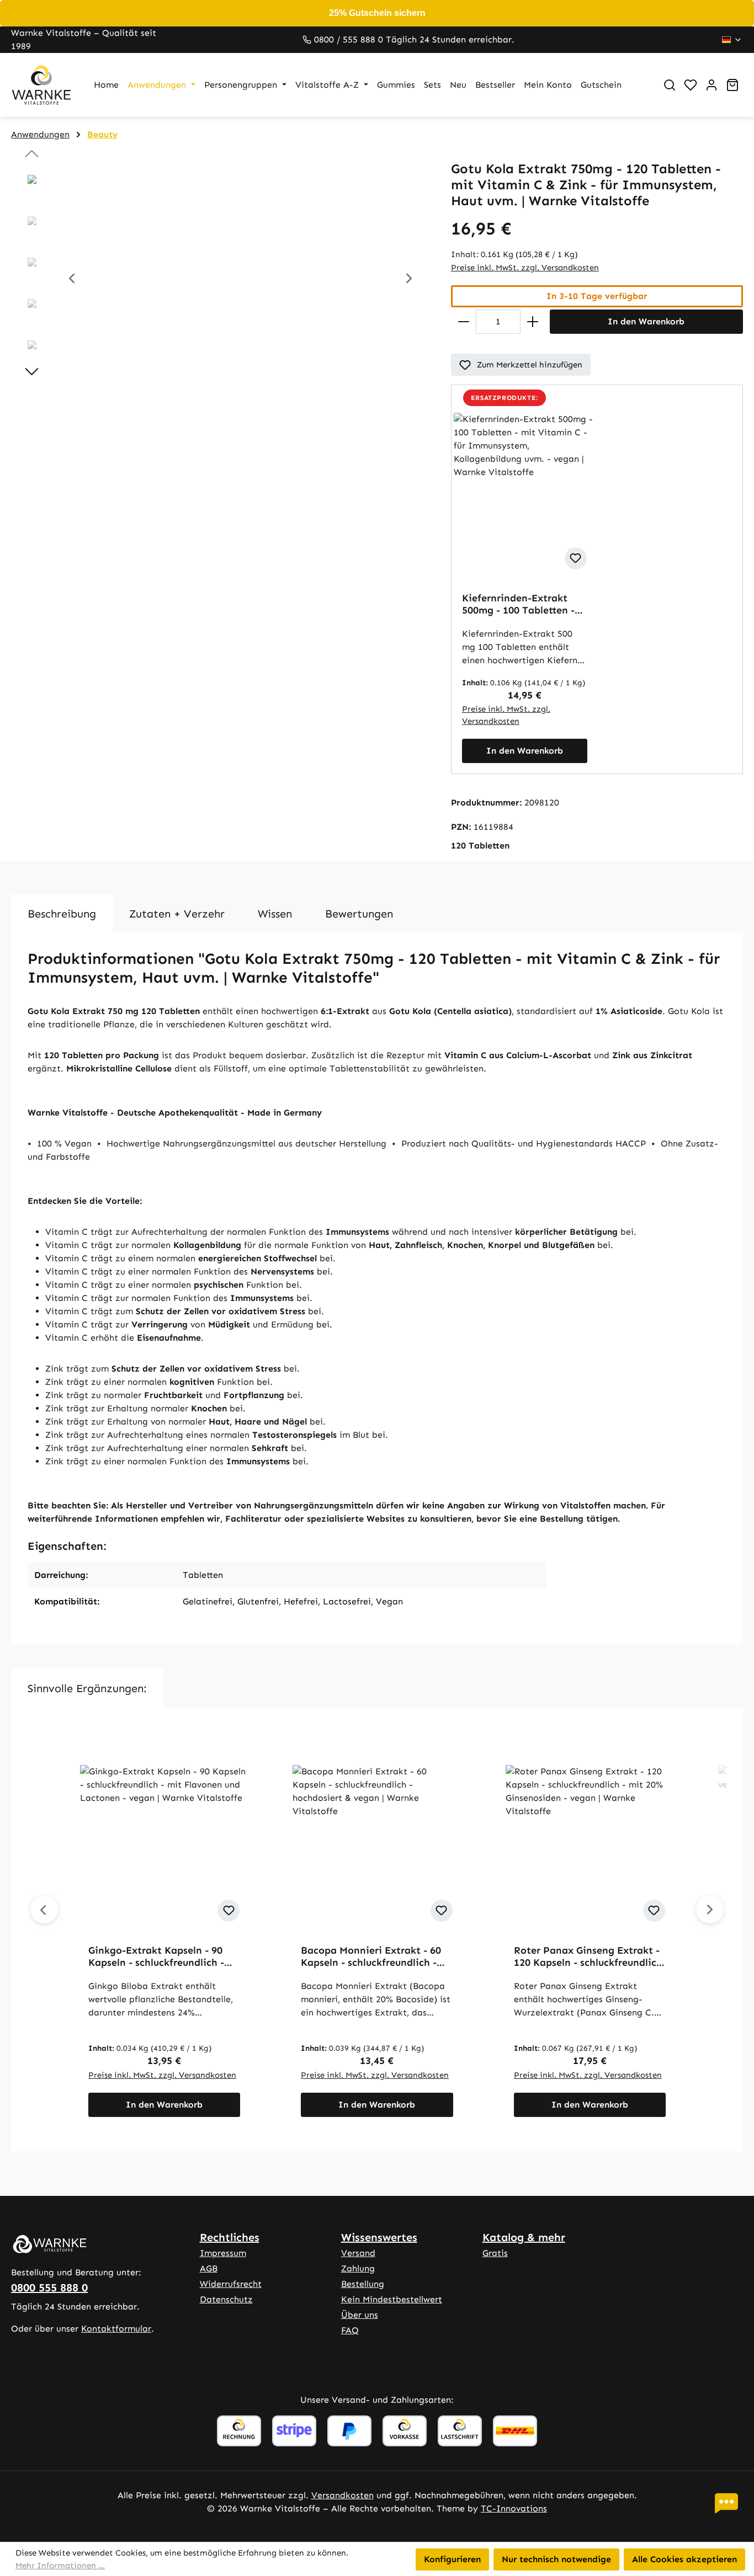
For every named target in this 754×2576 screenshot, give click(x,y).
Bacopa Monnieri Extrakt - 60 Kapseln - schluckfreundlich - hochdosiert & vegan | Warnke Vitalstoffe (372, 1956)
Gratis (495, 2253)
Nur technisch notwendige (556, 2559)
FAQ (350, 2330)
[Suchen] (670, 85)
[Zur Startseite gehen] (41, 85)
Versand (358, 2253)
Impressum (223, 2253)
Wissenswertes (379, 2237)
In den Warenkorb (646, 321)
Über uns (360, 2315)
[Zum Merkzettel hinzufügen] (576, 558)
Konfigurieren (452, 2559)
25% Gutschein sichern (377, 13)
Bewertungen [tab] (359, 914)
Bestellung (363, 2284)
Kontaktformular (116, 2329)
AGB (209, 2268)
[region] (220, 280)
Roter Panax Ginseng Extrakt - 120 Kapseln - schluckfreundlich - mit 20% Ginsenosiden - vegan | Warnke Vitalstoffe (589, 1956)
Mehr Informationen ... (60, 2566)
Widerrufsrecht (231, 2284)
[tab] (62, 914)
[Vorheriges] (72, 280)
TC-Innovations (514, 2508)
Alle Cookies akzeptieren (684, 2559)
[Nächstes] (409, 280)
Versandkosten (343, 2495)
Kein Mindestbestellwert (392, 2299)
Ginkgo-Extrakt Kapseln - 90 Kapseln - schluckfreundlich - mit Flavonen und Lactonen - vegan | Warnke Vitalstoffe (158, 1956)
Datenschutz (226, 2299)
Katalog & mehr (524, 2237)
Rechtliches (230, 2237)
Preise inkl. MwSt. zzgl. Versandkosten (525, 268)
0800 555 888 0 (49, 2287)
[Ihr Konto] (711, 85)
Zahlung (358, 2268)
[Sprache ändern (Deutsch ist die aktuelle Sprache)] (732, 40)
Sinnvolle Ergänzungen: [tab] (87, 1688)
